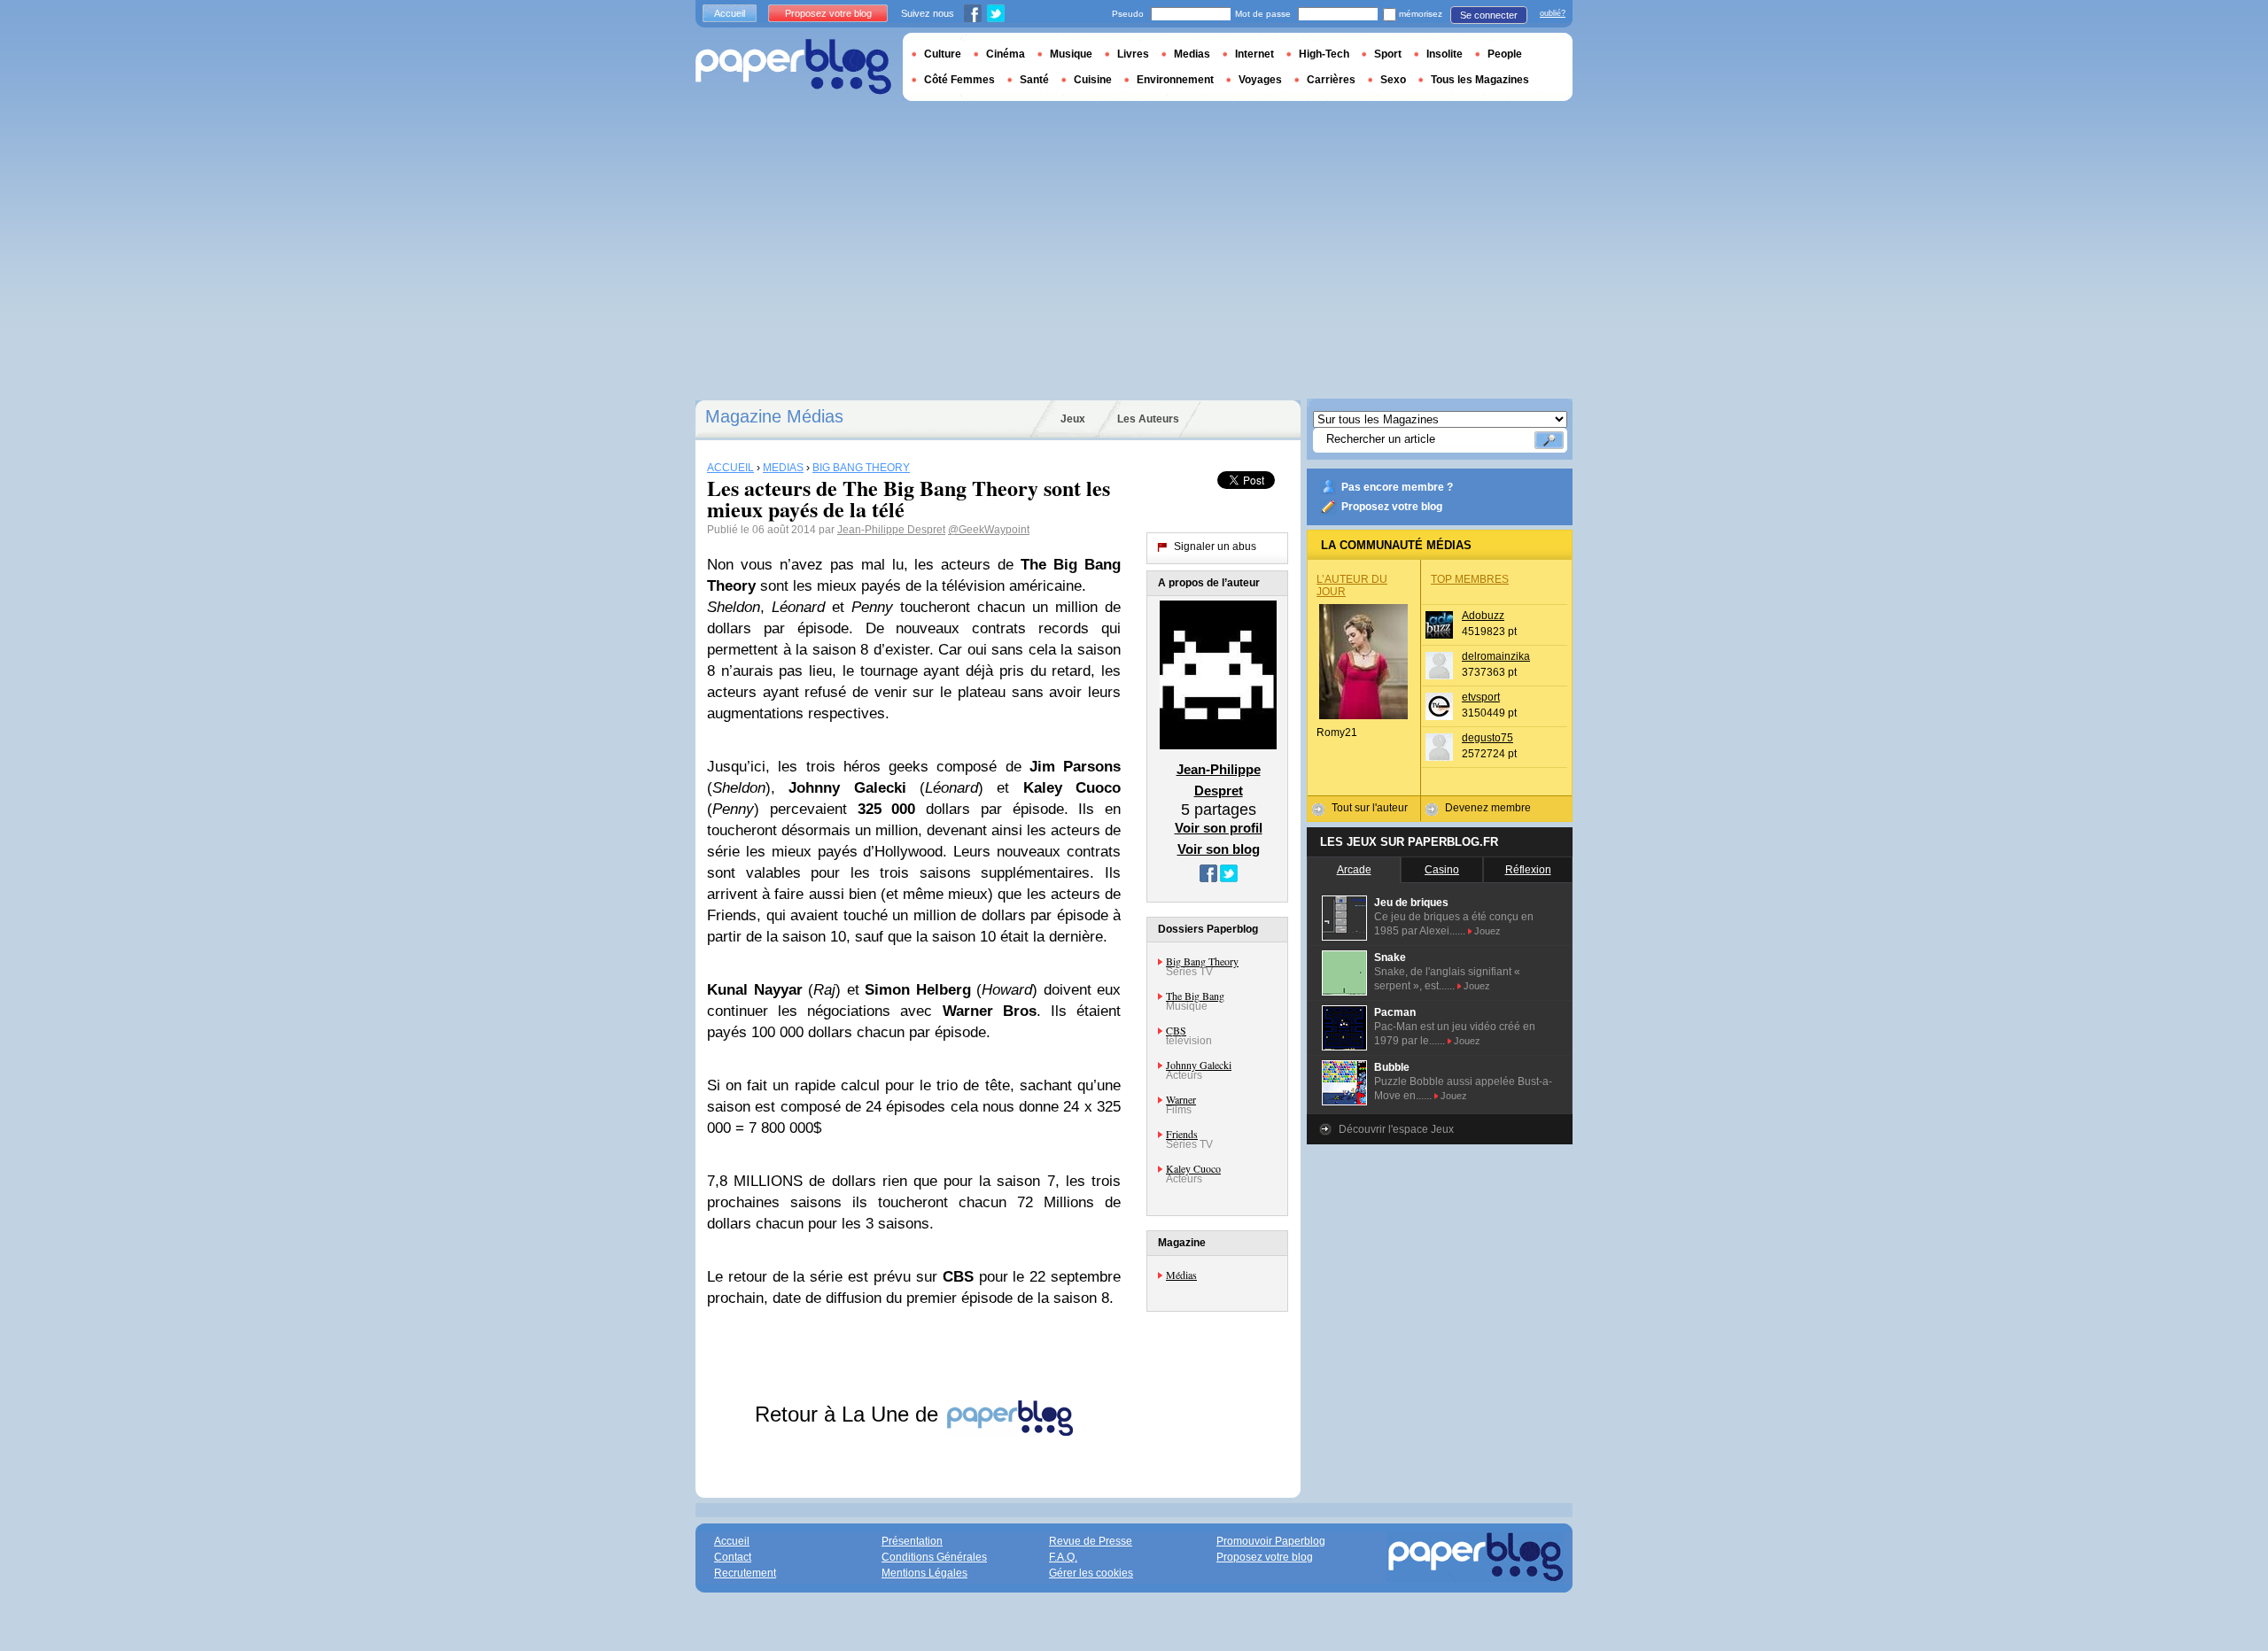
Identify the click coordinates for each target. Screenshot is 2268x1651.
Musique (1071, 54)
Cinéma (1006, 54)
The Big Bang (1195, 996)
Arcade (1354, 870)
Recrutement (745, 1573)
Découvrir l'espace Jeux (1396, 1129)
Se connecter (1489, 15)
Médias (1181, 1275)
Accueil (730, 13)
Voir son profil (1219, 828)
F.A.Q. (1063, 1557)
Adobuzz (1483, 616)
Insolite (1445, 54)
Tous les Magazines (1480, 80)
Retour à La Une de (850, 1414)
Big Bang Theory (1202, 961)
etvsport (1481, 697)
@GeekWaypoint (989, 530)
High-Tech (1324, 54)
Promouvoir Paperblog (1271, 1541)
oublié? (1553, 13)
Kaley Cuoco (1193, 1168)
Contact (733, 1557)
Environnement (1175, 80)
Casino (1442, 870)
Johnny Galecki (1199, 1065)
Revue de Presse (1091, 1541)
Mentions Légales (924, 1573)
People (1505, 54)
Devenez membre (1488, 808)
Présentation (912, 1541)
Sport (1388, 54)
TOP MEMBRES (1470, 579)
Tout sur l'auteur (1370, 808)
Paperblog (793, 67)
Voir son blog (1219, 849)
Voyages (1260, 80)
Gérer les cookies (1091, 1573)
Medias (1192, 54)
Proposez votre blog (1392, 507)
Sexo (1393, 80)
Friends (1182, 1134)
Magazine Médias (774, 416)
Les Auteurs (1148, 419)
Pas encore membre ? (1397, 487)
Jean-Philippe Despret (891, 530)
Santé (1034, 80)
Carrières (1331, 80)
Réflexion (1528, 870)
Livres (1133, 54)
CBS (1176, 1030)
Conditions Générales (934, 1557)
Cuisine (1093, 80)
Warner (1181, 1099)
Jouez (1487, 931)
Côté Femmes (959, 80)
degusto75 (1487, 738)
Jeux (1073, 419)
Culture (943, 54)
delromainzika (1496, 656)
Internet (1254, 54)
